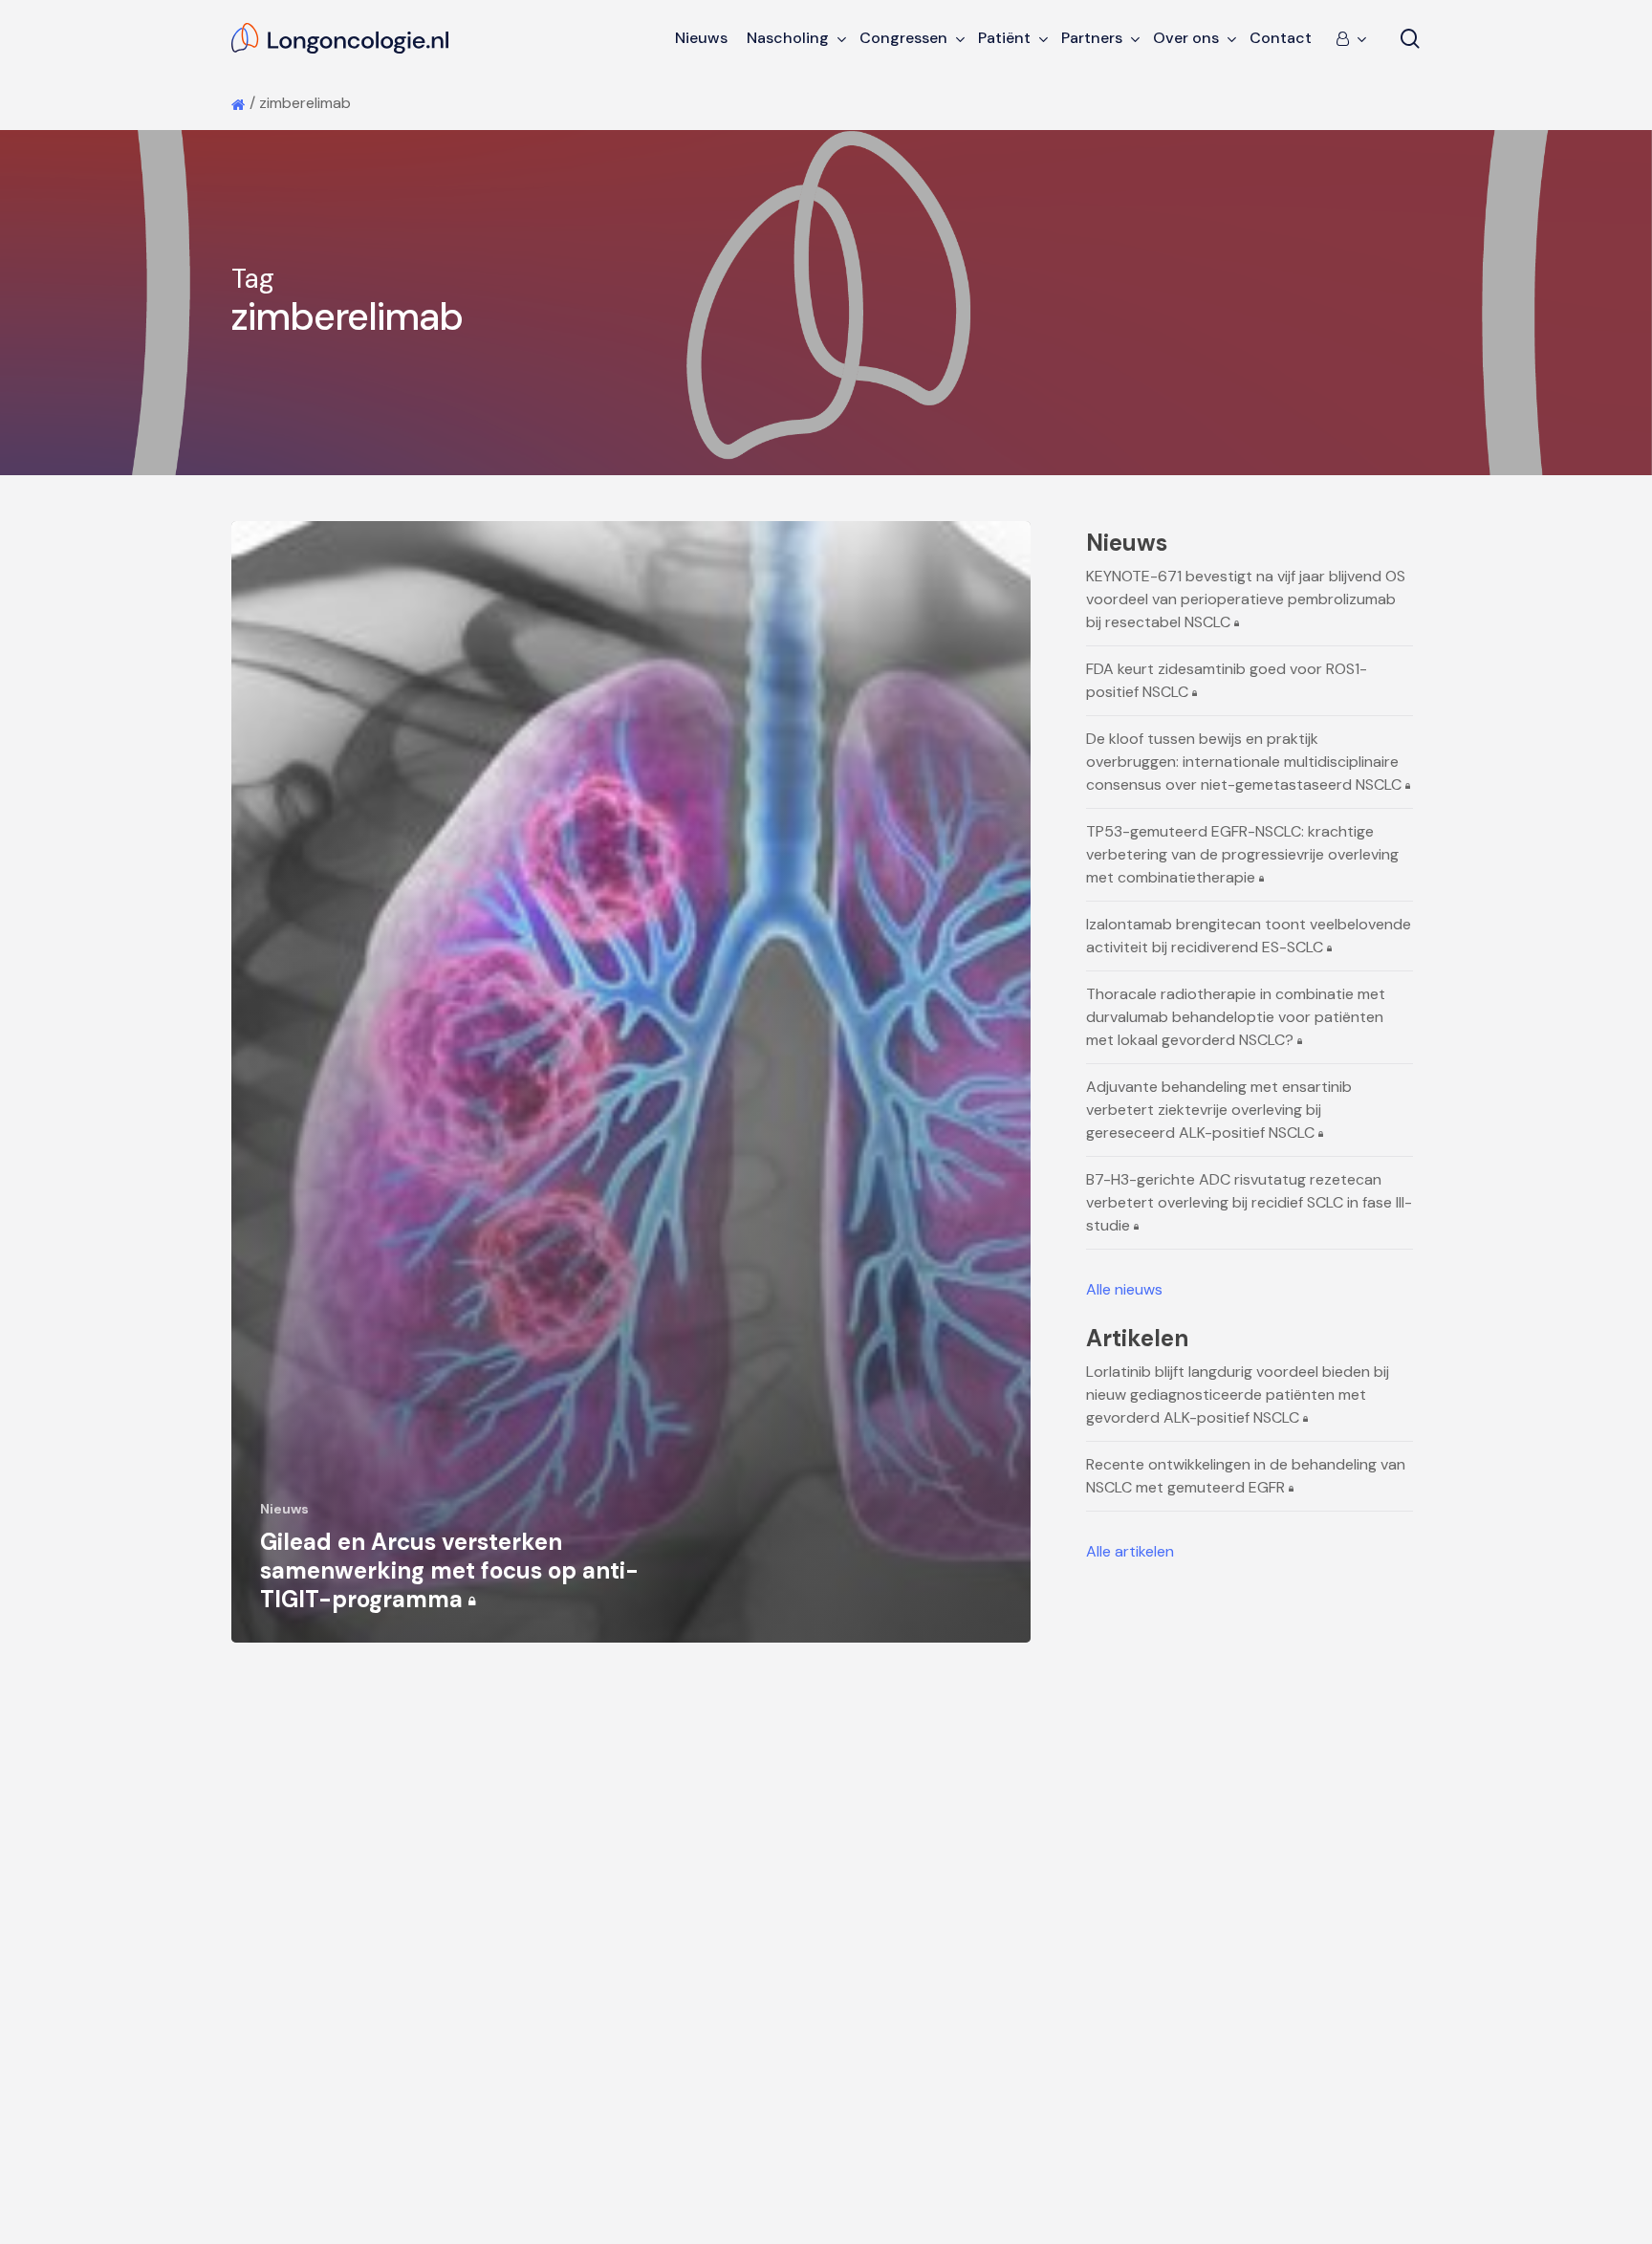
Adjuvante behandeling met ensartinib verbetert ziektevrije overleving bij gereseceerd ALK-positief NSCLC (1219, 1110)
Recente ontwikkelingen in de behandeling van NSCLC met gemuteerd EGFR (1246, 1476)
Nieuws (284, 1509)
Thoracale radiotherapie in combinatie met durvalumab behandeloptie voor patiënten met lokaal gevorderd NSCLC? (1236, 1017)
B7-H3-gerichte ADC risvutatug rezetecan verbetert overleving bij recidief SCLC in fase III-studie (1249, 1202)
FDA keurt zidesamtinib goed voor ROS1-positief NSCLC (1227, 680)
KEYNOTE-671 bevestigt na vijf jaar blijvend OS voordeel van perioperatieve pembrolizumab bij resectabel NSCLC (1246, 599)
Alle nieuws (1124, 1289)
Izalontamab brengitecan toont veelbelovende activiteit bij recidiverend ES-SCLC (1249, 936)
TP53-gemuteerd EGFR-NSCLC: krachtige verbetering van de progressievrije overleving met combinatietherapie (1242, 854)
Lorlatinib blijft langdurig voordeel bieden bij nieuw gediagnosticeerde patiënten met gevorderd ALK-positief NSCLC (1238, 1394)
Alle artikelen (1130, 1551)
